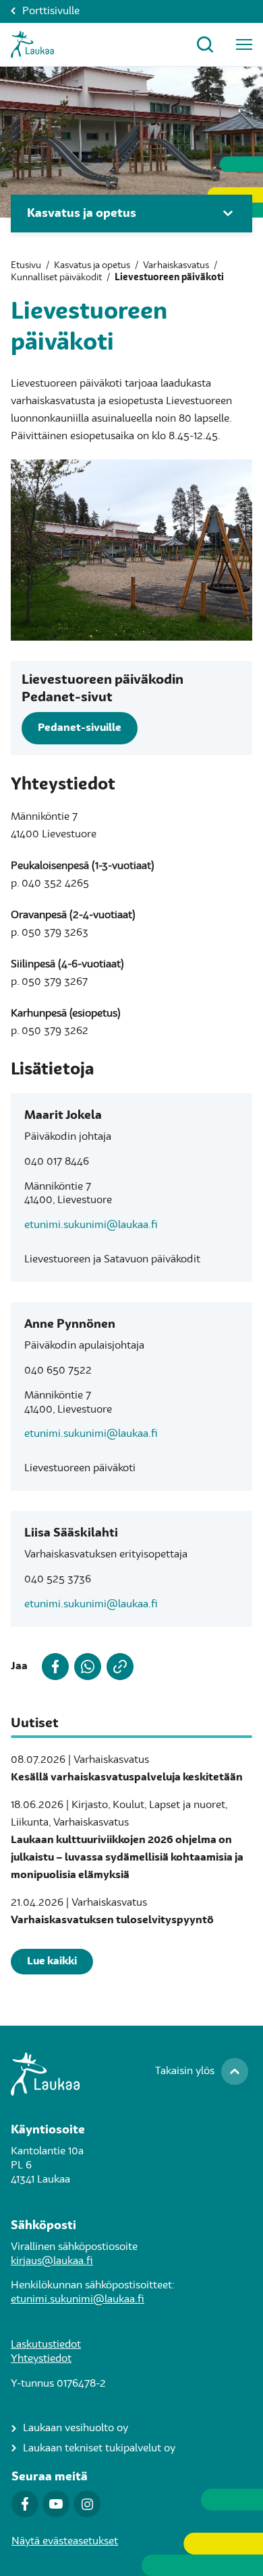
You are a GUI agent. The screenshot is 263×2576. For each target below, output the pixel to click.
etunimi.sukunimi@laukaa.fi (91, 1225)
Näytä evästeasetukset (65, 2542)
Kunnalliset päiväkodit (56, 278)
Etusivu (26, 265)
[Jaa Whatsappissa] (85, 1667)
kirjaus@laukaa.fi (52, 2261)
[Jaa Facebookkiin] (53, 1667)
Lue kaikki (52, 1962)
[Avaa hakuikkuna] (205, 44)
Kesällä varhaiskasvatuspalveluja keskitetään (127, 1778)
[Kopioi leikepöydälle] (117, 1667)
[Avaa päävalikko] (244, 44)
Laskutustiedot (46, 2345)
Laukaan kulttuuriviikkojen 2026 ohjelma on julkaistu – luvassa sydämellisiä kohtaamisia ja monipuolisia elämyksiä (127, 1858)
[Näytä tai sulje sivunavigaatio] (228, 214)
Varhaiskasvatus (176, 265)
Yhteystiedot (41, 2359)
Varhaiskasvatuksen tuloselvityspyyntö (112, 1921)
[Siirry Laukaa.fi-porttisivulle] (131, 2074)
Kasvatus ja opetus (92, 265)
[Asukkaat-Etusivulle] (32, 44)
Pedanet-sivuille (80, 728)
